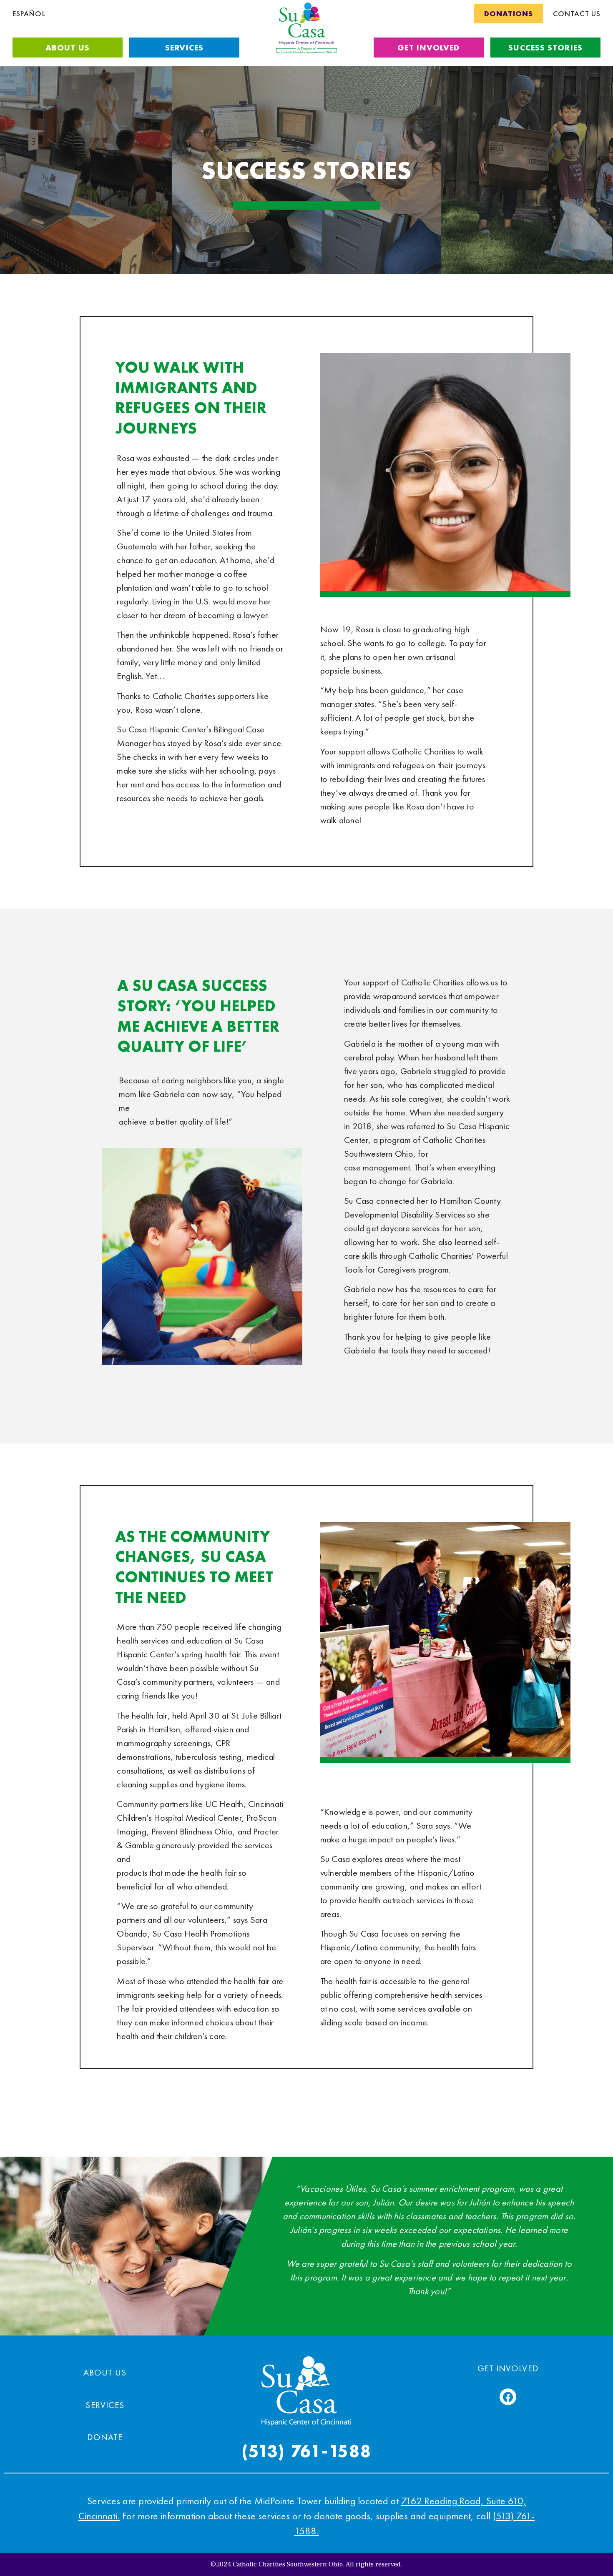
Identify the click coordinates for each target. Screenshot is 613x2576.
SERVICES (105, 2405)
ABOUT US (105, 2372)
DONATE (105, 2437)
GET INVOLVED (508, 2368)
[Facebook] (508, 2397)
